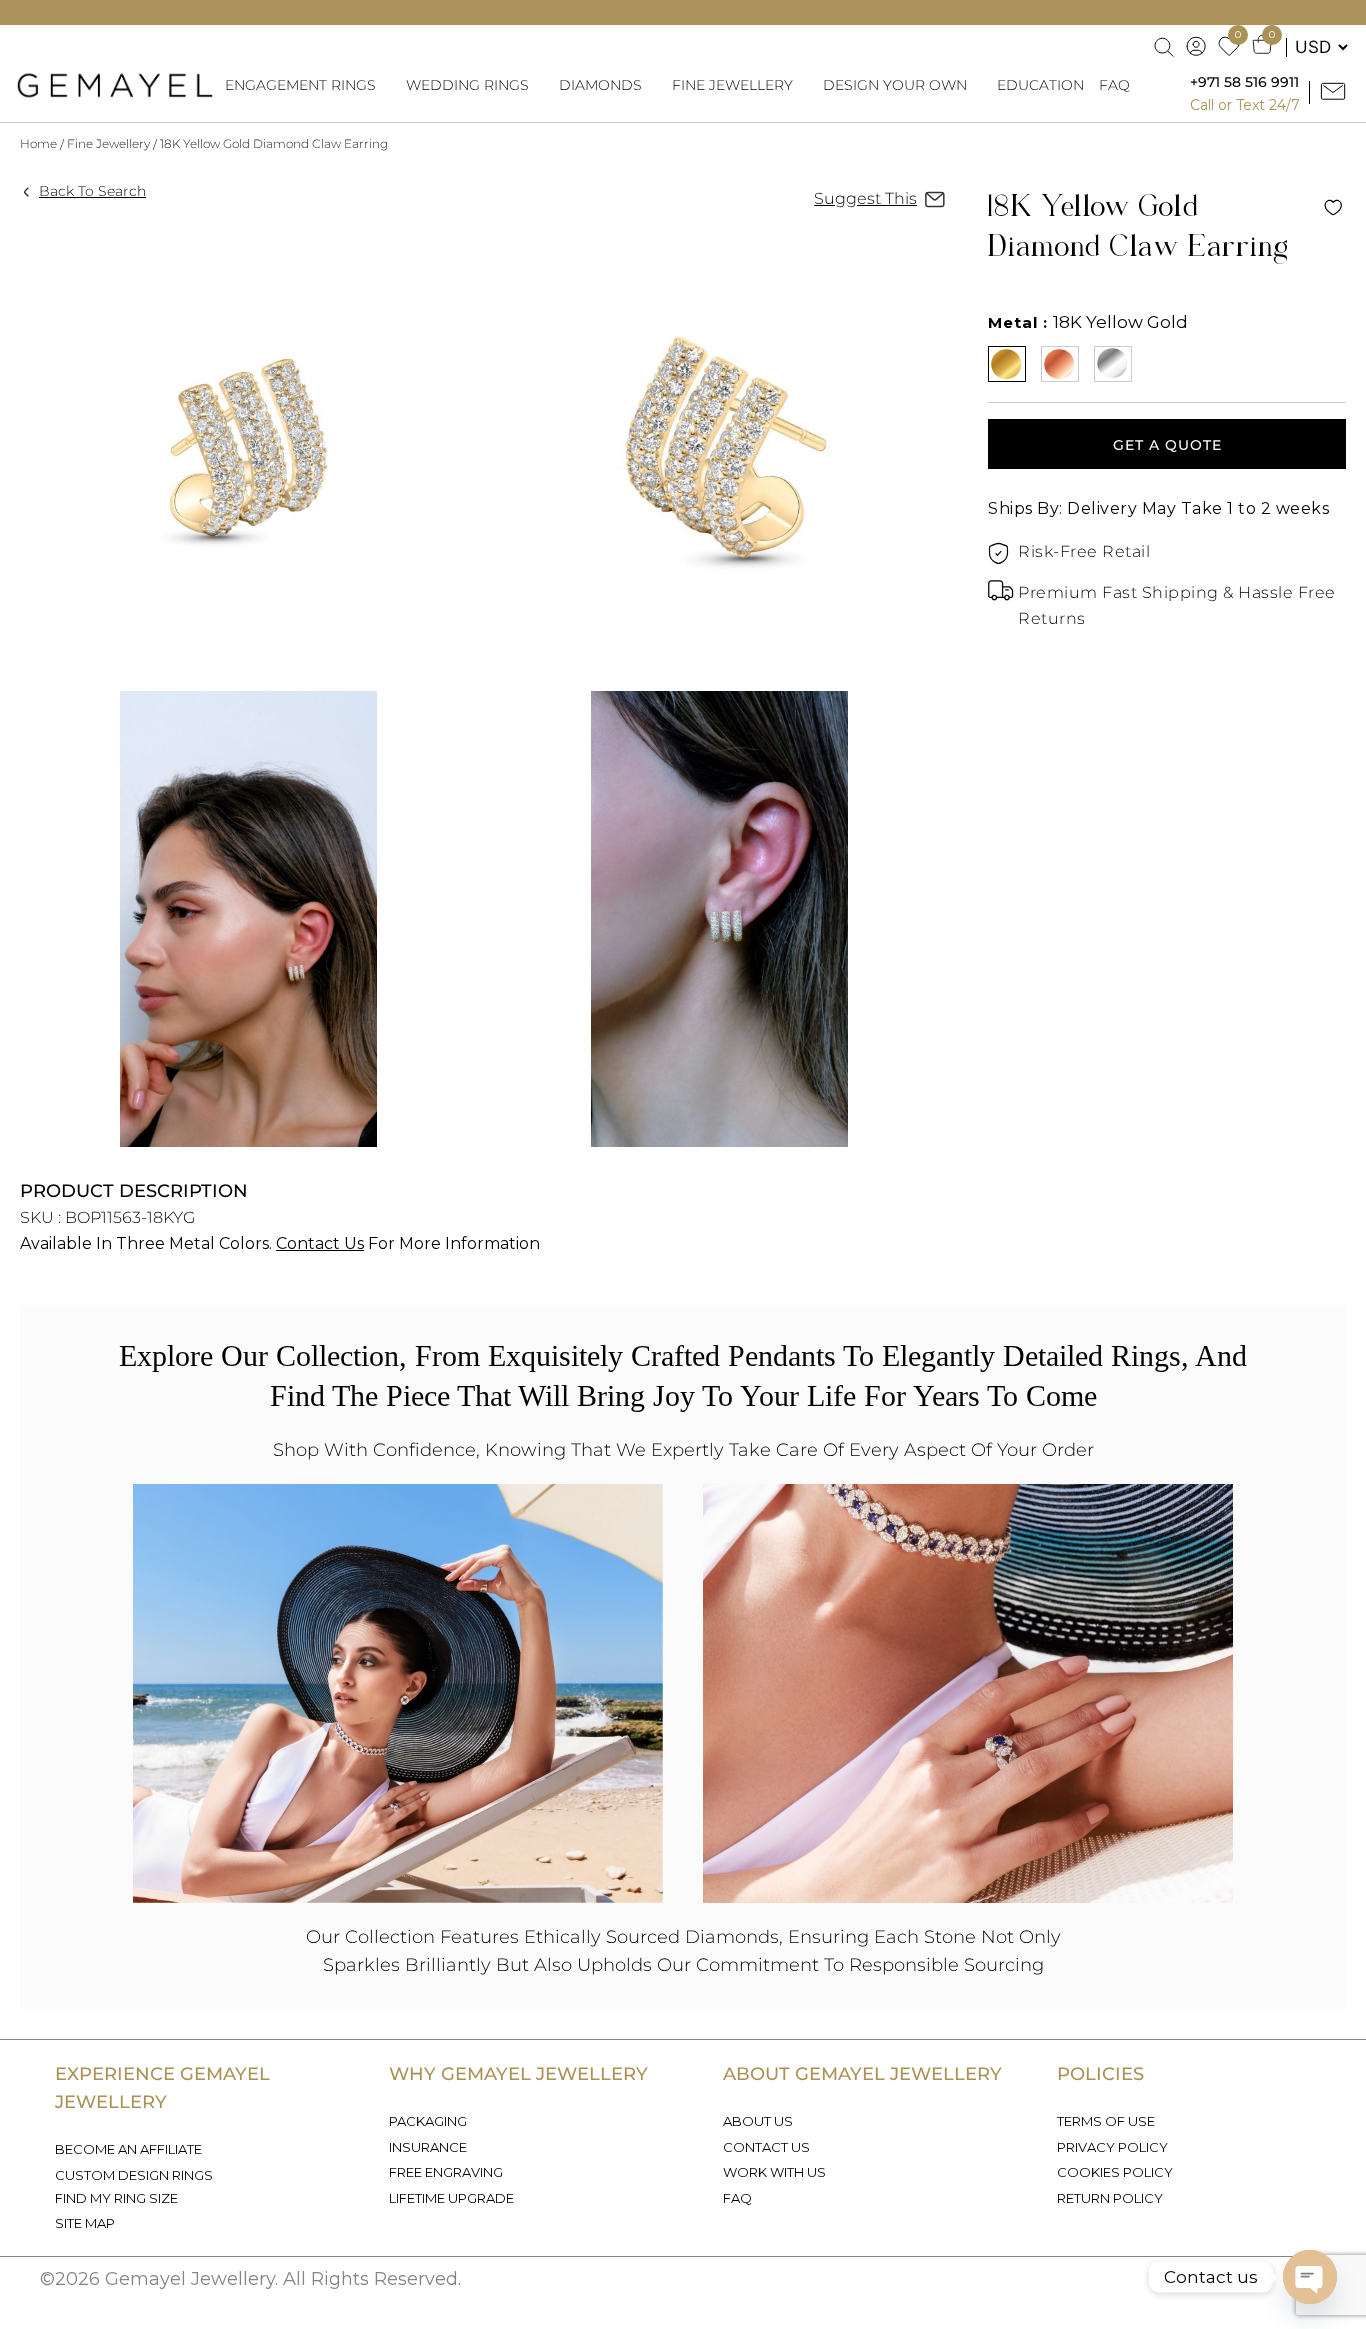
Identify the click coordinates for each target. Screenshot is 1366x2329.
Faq (737, 2198)
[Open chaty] (1310, 2277)
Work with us (774, 2172)
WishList (1333, 207)
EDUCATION (1040, 85)
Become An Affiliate (128, 2149)
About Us (758, 2121)
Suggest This (865, 198)
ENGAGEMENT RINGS (300, 85)
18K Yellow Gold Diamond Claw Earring (274, 143)
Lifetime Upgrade (451, 2198)
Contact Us (320, 1243)
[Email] (1335, 92)
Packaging (428, 2121)
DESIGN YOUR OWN (895, 85)
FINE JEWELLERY (732, 85)
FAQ (1114, 85)
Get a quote (1167, 445)
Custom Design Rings (134, 2175)
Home (38, 143)
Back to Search (92, 191)
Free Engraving (446, 2172)
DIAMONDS (600, 85)
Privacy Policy (1112, 2147)
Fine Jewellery (108, 143)
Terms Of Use (1106, 2121)
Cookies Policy (1115, 2172)
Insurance (428, 2147)
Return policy (1110, 2198)
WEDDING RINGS (467, 85)
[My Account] (1197, 47)
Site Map (85, 2223)
